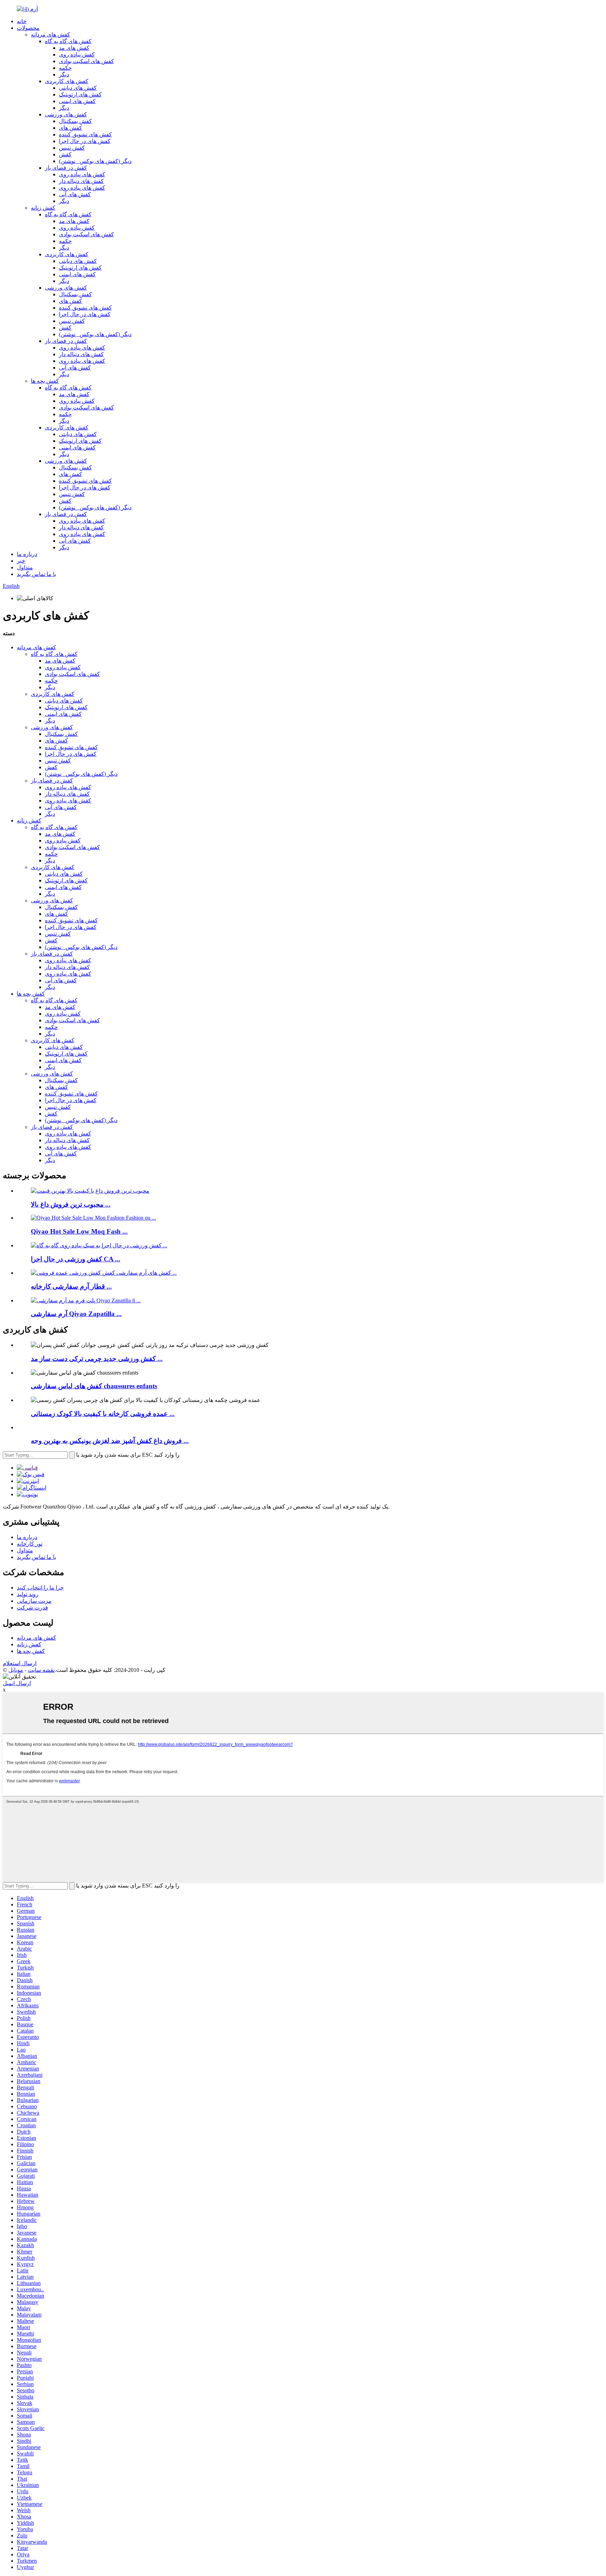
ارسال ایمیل (17, 1683)
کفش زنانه (43, 208)
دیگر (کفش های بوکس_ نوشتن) (95, 161)
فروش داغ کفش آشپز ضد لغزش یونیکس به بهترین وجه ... (110, 1441)
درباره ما (27, 554)
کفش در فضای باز (66, 168)
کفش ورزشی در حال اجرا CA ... (76, 1259)
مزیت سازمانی (34, 1601)
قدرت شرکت (32, 1608)
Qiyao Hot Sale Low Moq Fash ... (79, 1231)
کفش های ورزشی (66, 114)
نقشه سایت (41, 1670)
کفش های (70, 128)
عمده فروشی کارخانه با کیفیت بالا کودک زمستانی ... (103, 1414)
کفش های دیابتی (78, 88)
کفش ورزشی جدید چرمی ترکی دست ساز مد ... (97, 1359)
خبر (21, 561)
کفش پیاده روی (77, 55)
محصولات (28, 28)
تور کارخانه (30, 1544)
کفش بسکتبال (75, 121)
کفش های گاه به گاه (68, 41)
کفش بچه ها (45, 381)
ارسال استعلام (20, 1663)
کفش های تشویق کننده (85, 134)
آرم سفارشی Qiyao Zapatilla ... (76, 1314)
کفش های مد (74, 48)
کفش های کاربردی (67, 81)
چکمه (65, 68)
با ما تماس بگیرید (36, 574)
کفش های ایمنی (77, 101)
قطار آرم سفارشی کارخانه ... (71, 1286)
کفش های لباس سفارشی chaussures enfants (94, 1386)
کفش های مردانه (50, 35)
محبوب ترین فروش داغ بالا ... (71, 1204)
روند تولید (28, 1594)
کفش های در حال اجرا (85, 141)
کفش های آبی (75, 194)
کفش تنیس (72, 148)
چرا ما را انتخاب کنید (40, 1588)
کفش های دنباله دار (81, 181)
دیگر (64, 74)
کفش (65, 154)
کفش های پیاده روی (82, 174)
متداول (25, 567)
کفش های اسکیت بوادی (86, 61)
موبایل (16, 1670)
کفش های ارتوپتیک (80, 94)
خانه (22, 21)
